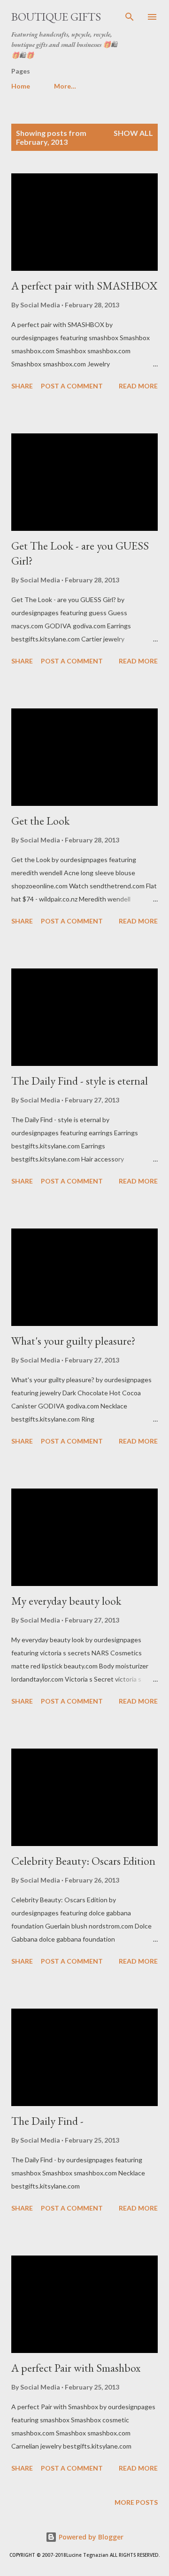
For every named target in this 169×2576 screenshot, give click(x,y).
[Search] (130, 17)
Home (21, 86)
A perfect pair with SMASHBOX (84, 286)
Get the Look (40, 821)
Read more (138, 386)
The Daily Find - (47, 2121)
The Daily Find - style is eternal (80, 1081)
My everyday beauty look (66, 1601)
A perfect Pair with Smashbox (76, 2368)
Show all (133, 133)
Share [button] (22, 386)
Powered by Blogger (90, 2537)
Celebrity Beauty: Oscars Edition (83, 1861)
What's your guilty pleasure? (73, 1341)
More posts (136, 2502)
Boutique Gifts (56, 17)
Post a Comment (72, 386)
